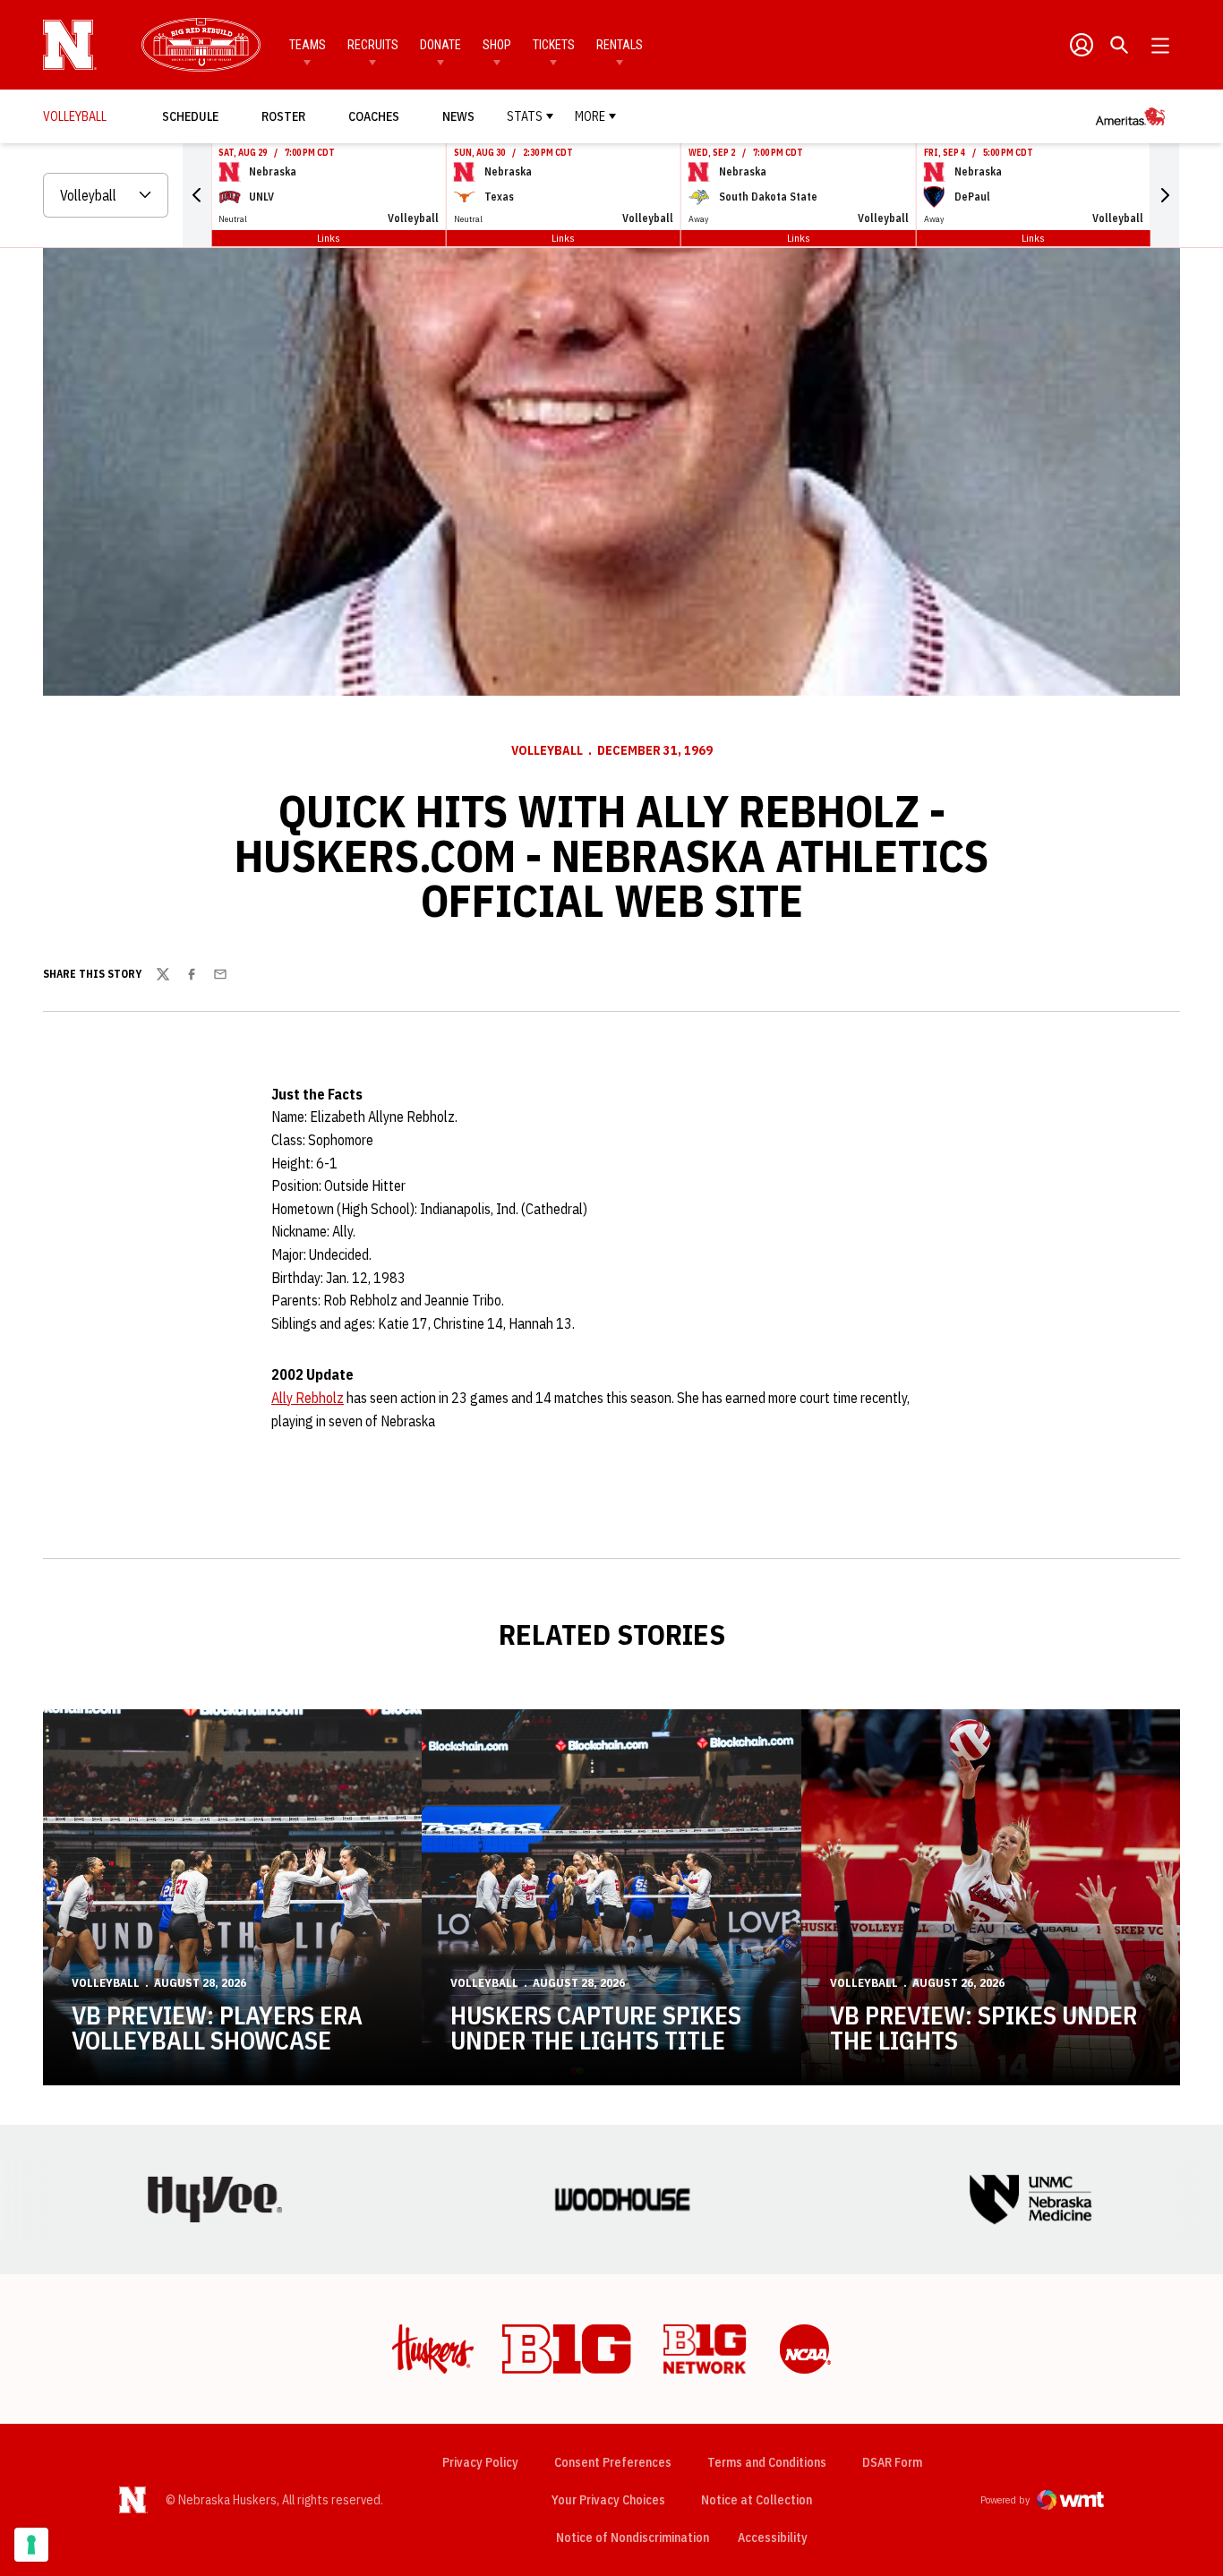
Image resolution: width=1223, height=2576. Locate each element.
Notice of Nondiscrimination (633, 2537)
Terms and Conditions (767, 2462)
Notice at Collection (757, 2500)
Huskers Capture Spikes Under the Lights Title (596, 2028)
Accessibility (773, 2537)
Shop (497, 45)
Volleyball (547, 750)
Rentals (620, 45)
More (590, 116)
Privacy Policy (480, 2462)
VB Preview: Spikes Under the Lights (984, 2028)
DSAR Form (892, 2462)
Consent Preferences (613, 2462)
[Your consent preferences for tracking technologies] (31, 2545)
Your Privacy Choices (608, 2500)
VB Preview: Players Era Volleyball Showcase (217, 2028)
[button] (197, 195)
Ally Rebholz (308, 1398)
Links (329, 238)
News (458, 116)
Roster (283, 116)
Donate (440, 45)
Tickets (554, 45)
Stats (525, 116)
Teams (308, 45)
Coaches (374, 116)
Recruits (373, 45)
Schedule (190, 116)
